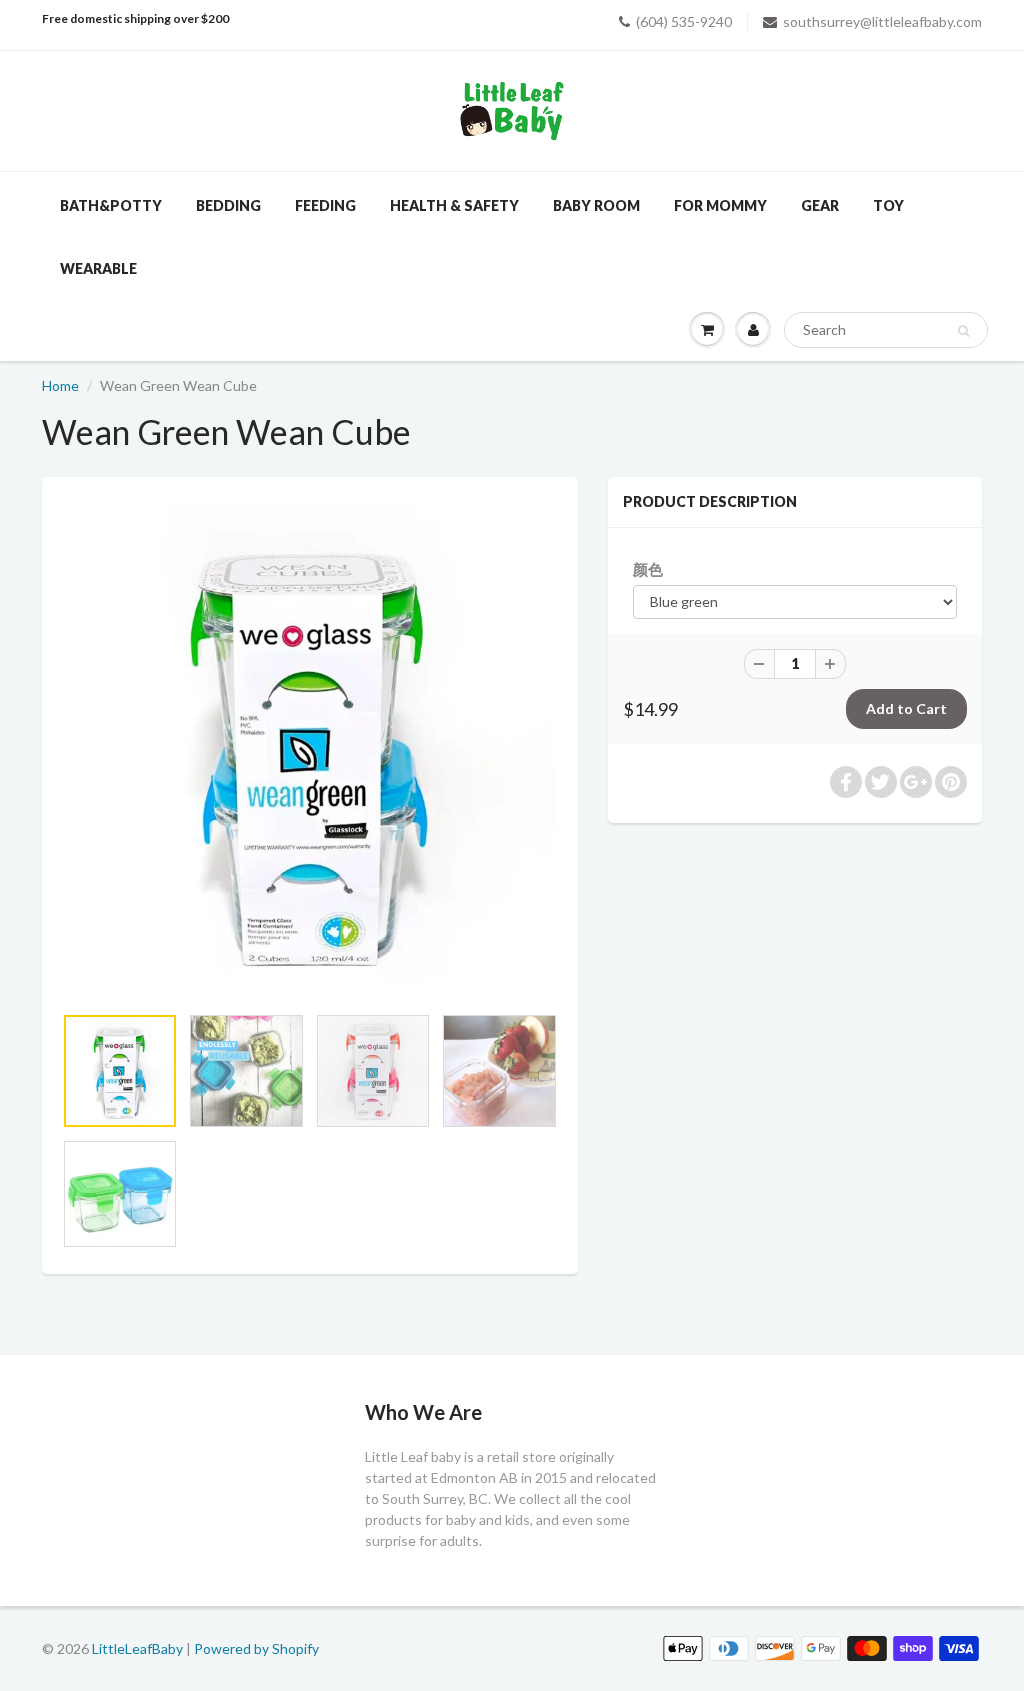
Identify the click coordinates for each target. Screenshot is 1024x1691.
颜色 (648, 569)
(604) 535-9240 (684, 21)
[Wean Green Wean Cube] (310, 750)
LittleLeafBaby (137, 1648)
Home (60, 385)
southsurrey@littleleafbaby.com (882, 21)
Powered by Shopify (256, 1648)
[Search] (963, 331)
